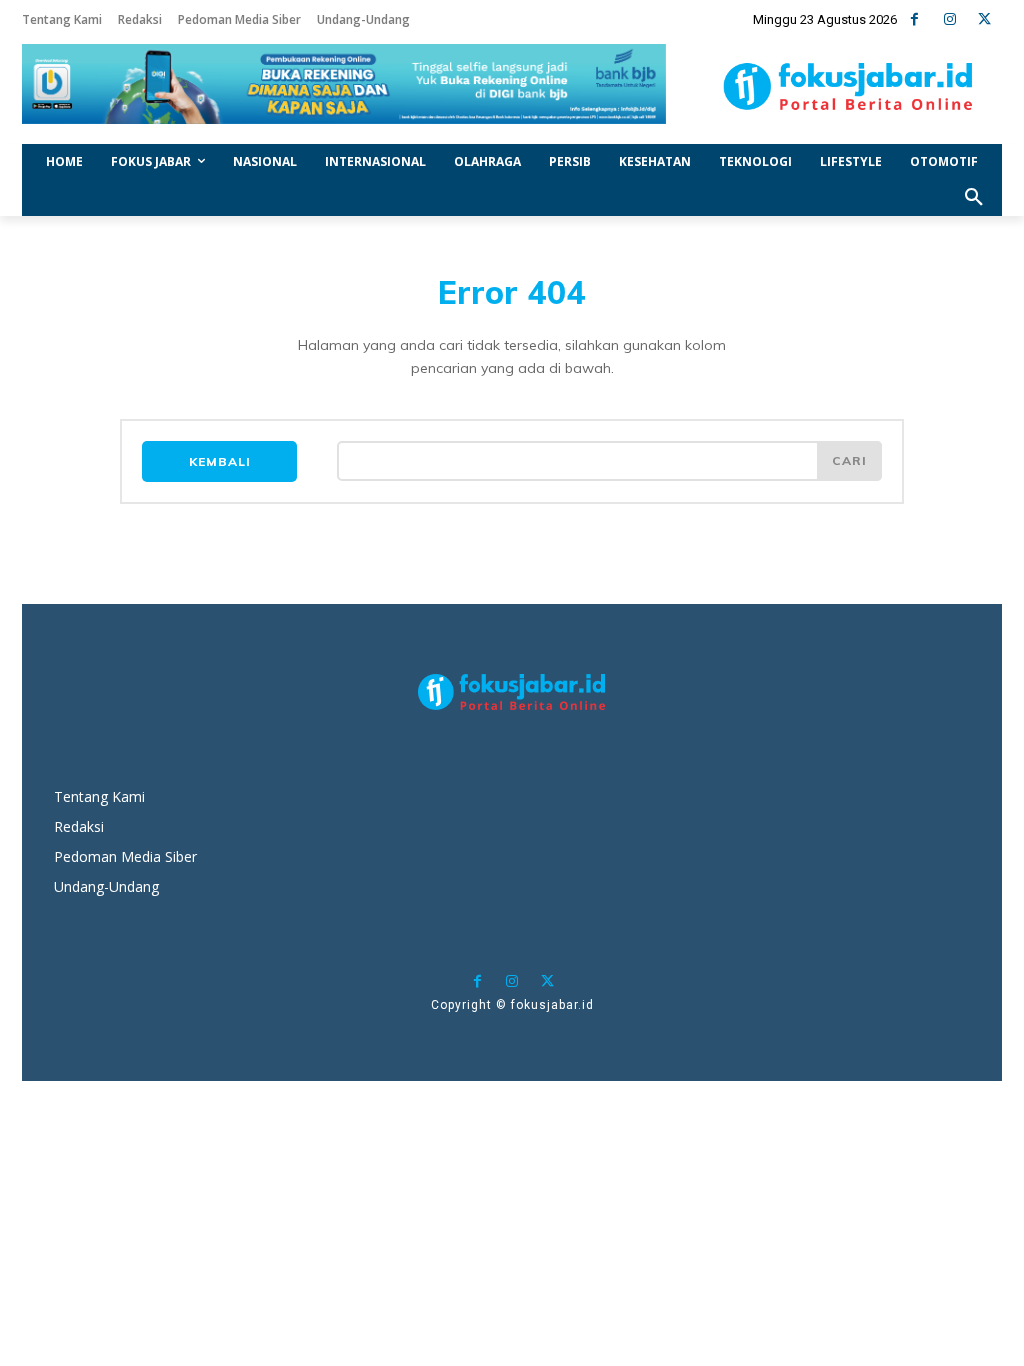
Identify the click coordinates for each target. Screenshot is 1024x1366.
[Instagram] (949, 19)
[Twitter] (984, 19)
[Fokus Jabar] (848, 87)
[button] (974, 198)
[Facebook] (914, 19)
